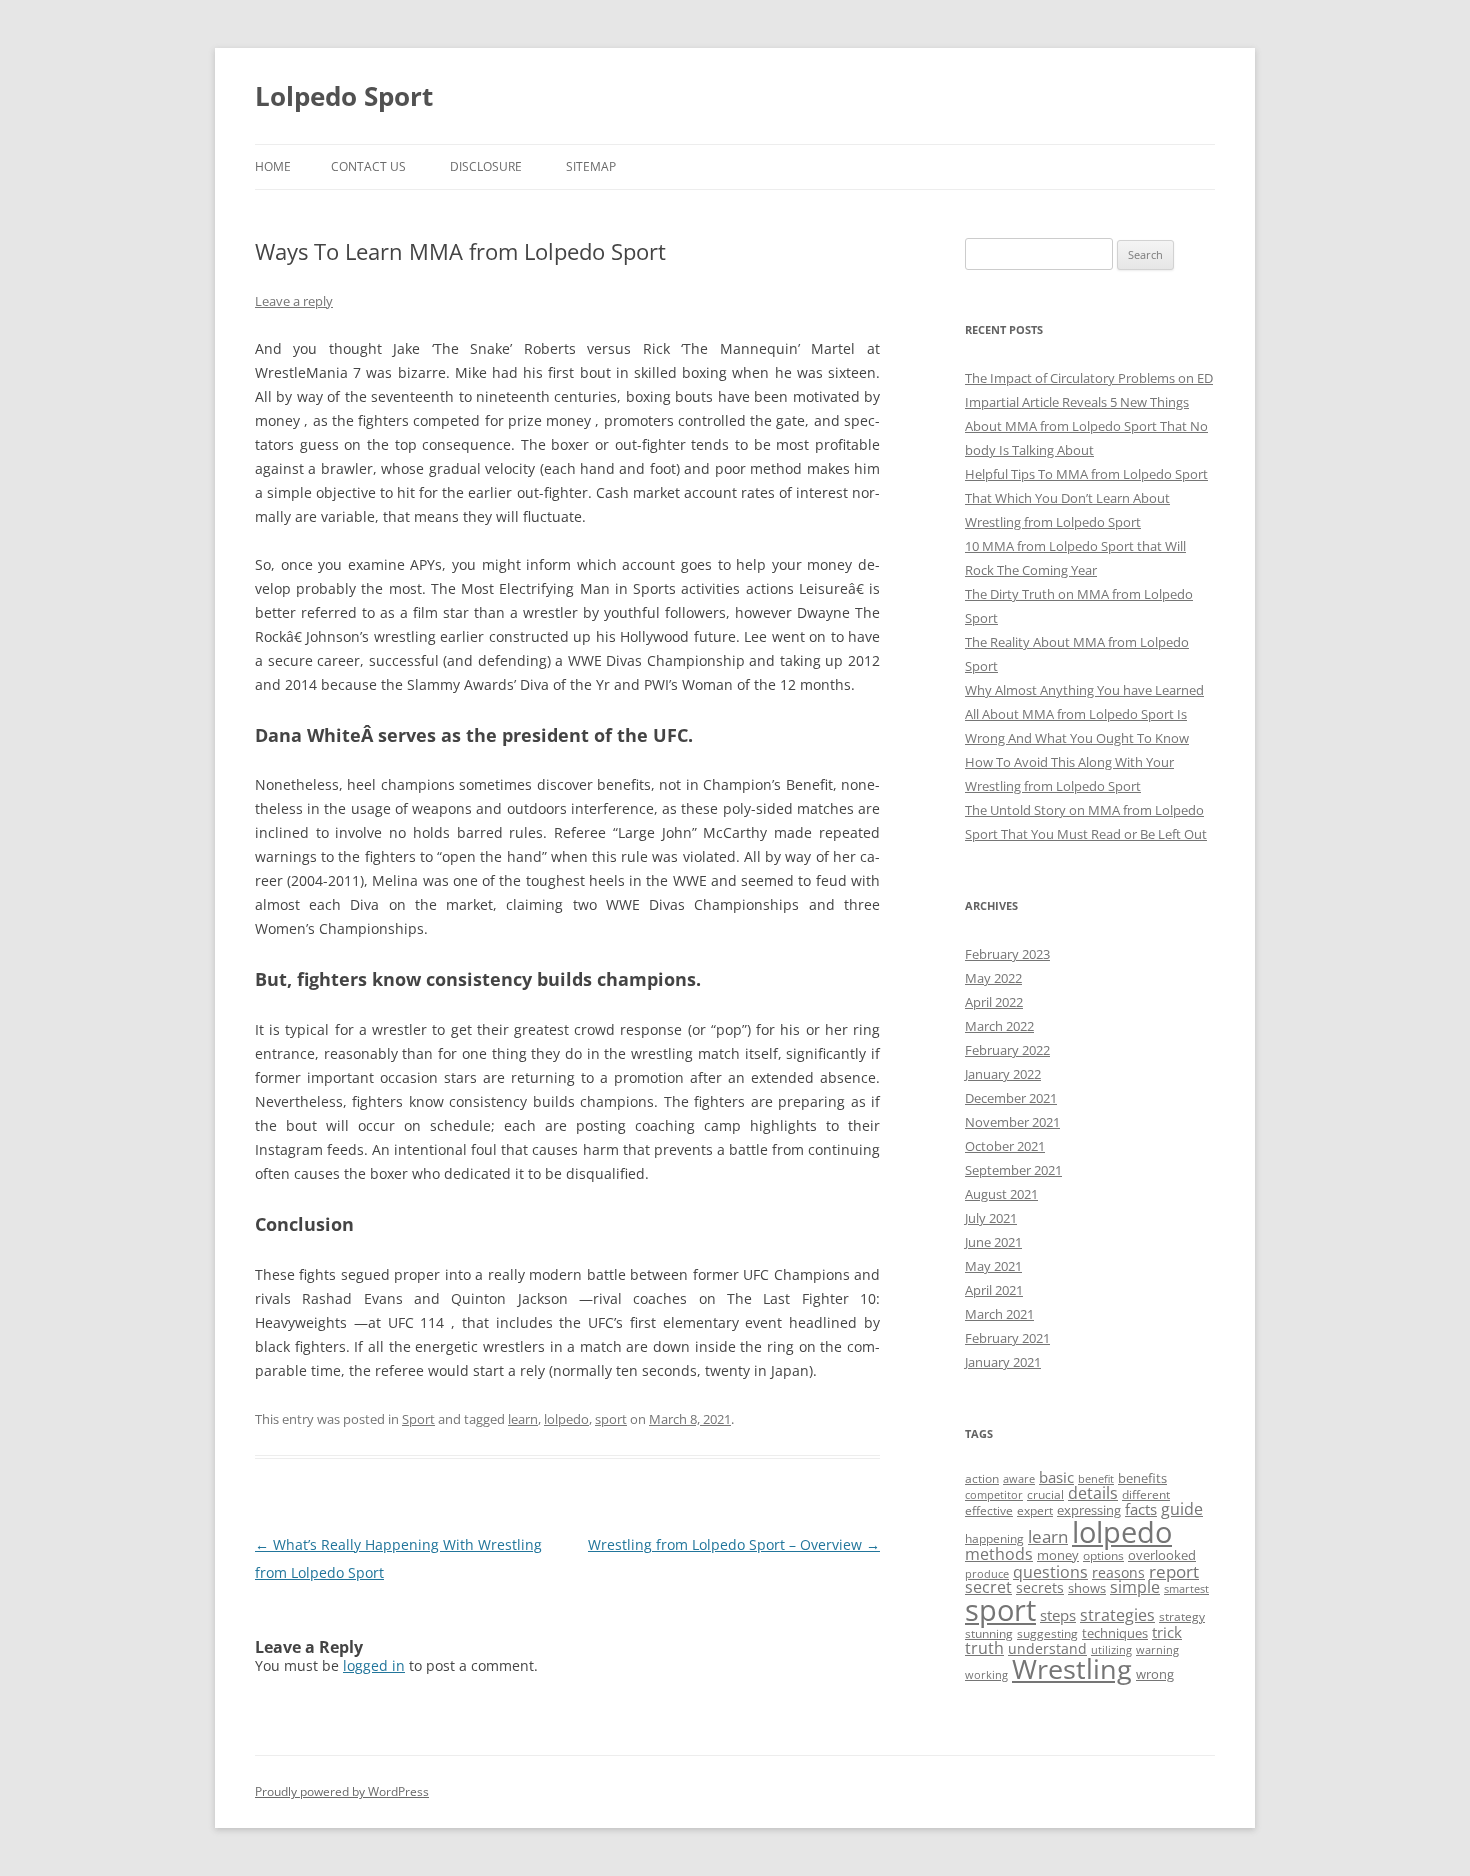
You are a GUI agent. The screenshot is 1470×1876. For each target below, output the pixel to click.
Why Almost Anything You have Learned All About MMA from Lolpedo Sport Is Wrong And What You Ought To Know (1084, 714)
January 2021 (1003, 1362)
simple (1135, 1587)
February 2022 (1007, 1050)
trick (1167, 1632)
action (982, 1478)
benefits (1142, 1478)
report (1174, 1571)
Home (273, 166)
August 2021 (1001, 1194)
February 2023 (1007, 954)
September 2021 (1013, 1170)
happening (994, 1538)
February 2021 (1007, 1338)
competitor (994, 1495)
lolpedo (566, 1419)
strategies (1117, 1615)
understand (1047, 1648)
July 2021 (991, 1218)
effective (989, 1510)
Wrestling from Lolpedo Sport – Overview (734, 1544)
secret (988, 1587)
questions (1050, 1572)
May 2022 (993, 978)
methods (999, 1554)
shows (1087, 1588)
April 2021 (994, 1290)
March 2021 (999, 1314)
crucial (1045, 1494)
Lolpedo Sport (344, 96)
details (1093, 1493)
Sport (418, 1419)
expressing (1089, 1510)
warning (1157, 1650)
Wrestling (1072, 1668)
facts (1141, 1509)
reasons (1118, 1572)
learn (523, 1419)
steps (1058, 1615)
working (986, 1675)
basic (1056, 1477)
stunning (989, 1633)
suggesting (1047, 1633)
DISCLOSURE (486, 166)
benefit (1096, 1479)
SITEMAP (591, 166)
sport (611, 1419)
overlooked (1162, 1555)
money (1058, 1555)
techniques (1115, 1633)
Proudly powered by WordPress (342, 1791)
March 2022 (999, 1026)
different (1146, 1494)
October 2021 (1005, 1146)
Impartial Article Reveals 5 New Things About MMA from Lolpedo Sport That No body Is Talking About (1086, 426)
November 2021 (1012, 1122)
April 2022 (994, 1002)
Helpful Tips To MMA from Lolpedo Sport (1086, 474)
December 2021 (1011, 1098)
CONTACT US (368, 166)
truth (984, 1648)
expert (1035, 1510)
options (1103, 1555)
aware (1019, 1479)
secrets (1040, 1587)
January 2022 (1003, 1074)
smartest (1186, 1589)
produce (987, 1574)
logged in (374, 1665)
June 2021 (993, 1242)
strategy (1182, 1616)
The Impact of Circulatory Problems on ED (1089, 378)
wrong (1155, 1674)
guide (1182, 1509)
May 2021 (993, 1266)
